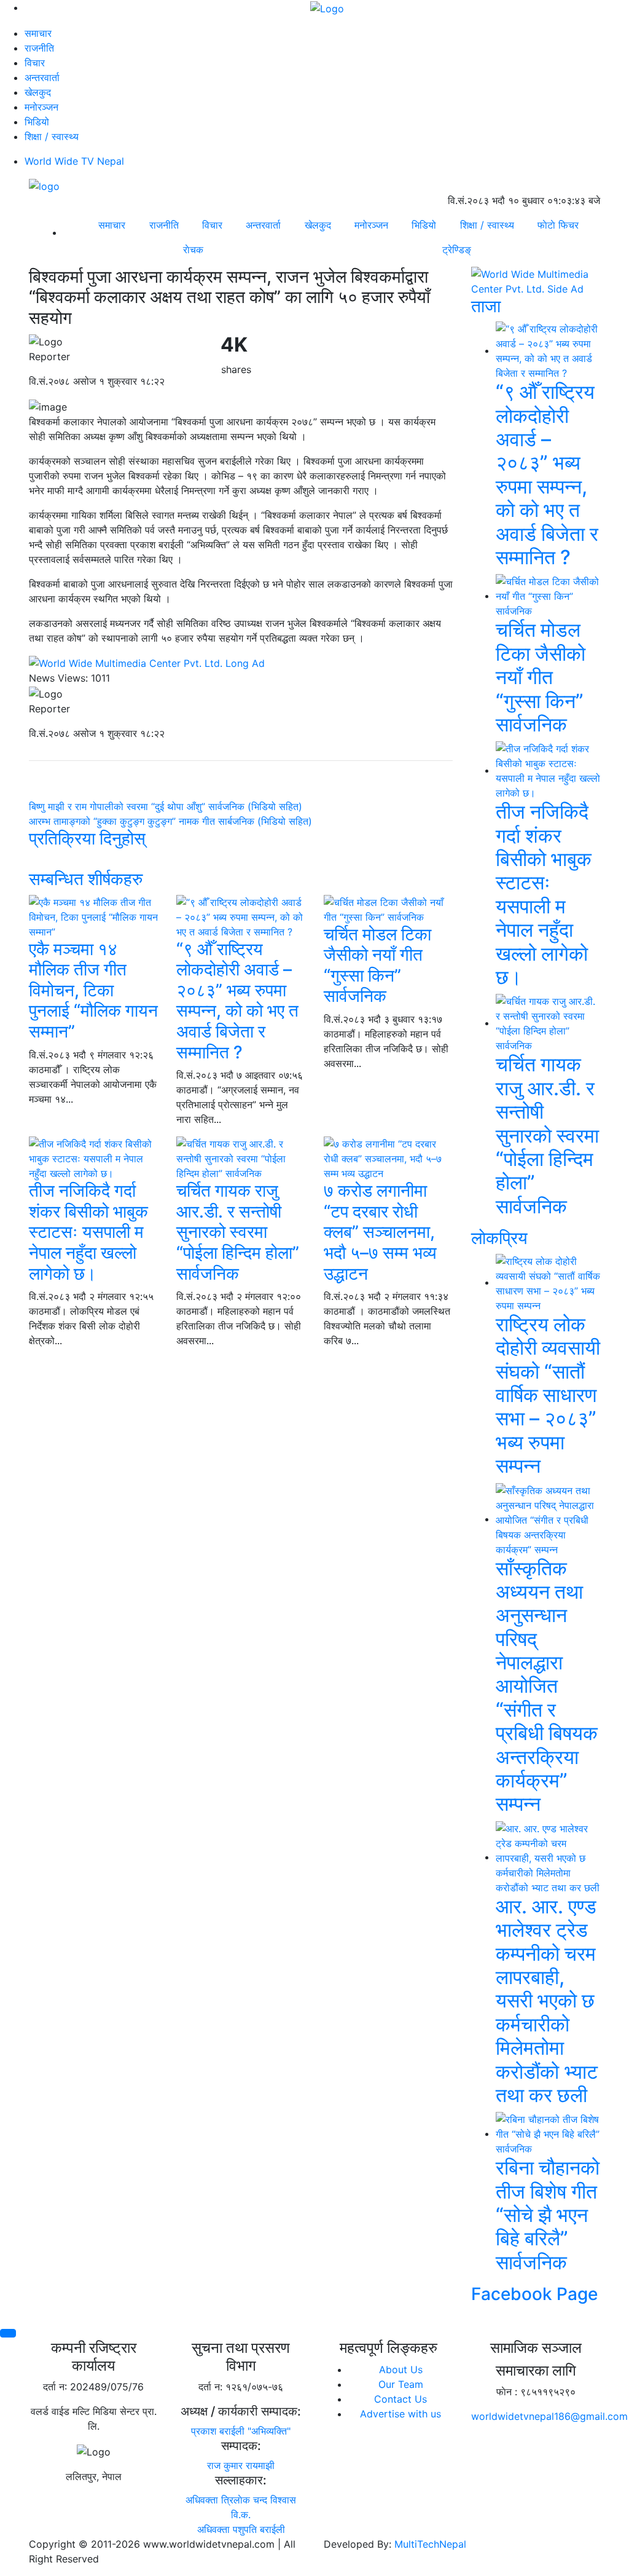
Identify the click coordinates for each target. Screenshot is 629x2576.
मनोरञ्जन (41, 107)
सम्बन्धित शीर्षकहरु (86, 879)
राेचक (193, 250)
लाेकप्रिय (499, 1238)
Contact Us (400, 2399)
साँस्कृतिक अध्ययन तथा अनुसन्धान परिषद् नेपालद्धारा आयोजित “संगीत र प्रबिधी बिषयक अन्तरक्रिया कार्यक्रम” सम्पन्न (547, 1686)
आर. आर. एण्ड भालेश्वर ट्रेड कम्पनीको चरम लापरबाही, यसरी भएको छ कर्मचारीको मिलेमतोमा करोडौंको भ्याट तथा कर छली (547, 2001)
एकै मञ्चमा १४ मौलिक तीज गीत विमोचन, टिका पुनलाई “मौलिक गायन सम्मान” (93, 990)
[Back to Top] (8, 2333)
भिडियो (37, 122)
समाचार (38, 33)
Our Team (401, 2384)
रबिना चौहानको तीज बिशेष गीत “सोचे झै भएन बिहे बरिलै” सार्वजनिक (548, 2215)
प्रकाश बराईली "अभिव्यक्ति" (241, 2431)
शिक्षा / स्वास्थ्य (52, 136)
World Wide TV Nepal (74, 161)
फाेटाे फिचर (558, 225)
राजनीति (39, 48)
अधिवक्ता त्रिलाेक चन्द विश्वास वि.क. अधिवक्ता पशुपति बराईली (241, 2515)
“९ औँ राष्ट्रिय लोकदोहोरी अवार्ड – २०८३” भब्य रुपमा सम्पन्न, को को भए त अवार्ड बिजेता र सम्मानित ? (237, 1001)
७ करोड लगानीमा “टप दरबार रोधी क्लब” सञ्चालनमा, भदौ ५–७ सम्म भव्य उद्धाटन (380, 1232)
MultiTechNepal (430, 2544)
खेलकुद (38, 92)
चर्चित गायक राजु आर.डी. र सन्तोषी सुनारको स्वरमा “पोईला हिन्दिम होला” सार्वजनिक (238, 1232)
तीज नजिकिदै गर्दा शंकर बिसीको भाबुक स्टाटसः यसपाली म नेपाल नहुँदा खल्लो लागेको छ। (88, 1232)
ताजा (486, 306)
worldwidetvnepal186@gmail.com (549, 2416)
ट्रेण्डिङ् (457, 250)
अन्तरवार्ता (42, 77)
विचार (35, 63)
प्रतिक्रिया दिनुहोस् (87, 838)
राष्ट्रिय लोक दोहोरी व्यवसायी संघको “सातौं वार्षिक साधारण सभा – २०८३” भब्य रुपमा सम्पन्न (548, 1395)
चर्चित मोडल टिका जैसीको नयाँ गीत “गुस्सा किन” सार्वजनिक (377, 965)
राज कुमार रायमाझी (241, 2465)
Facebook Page (534, 2294)
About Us (401, 2369)
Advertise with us (400, 2414)
